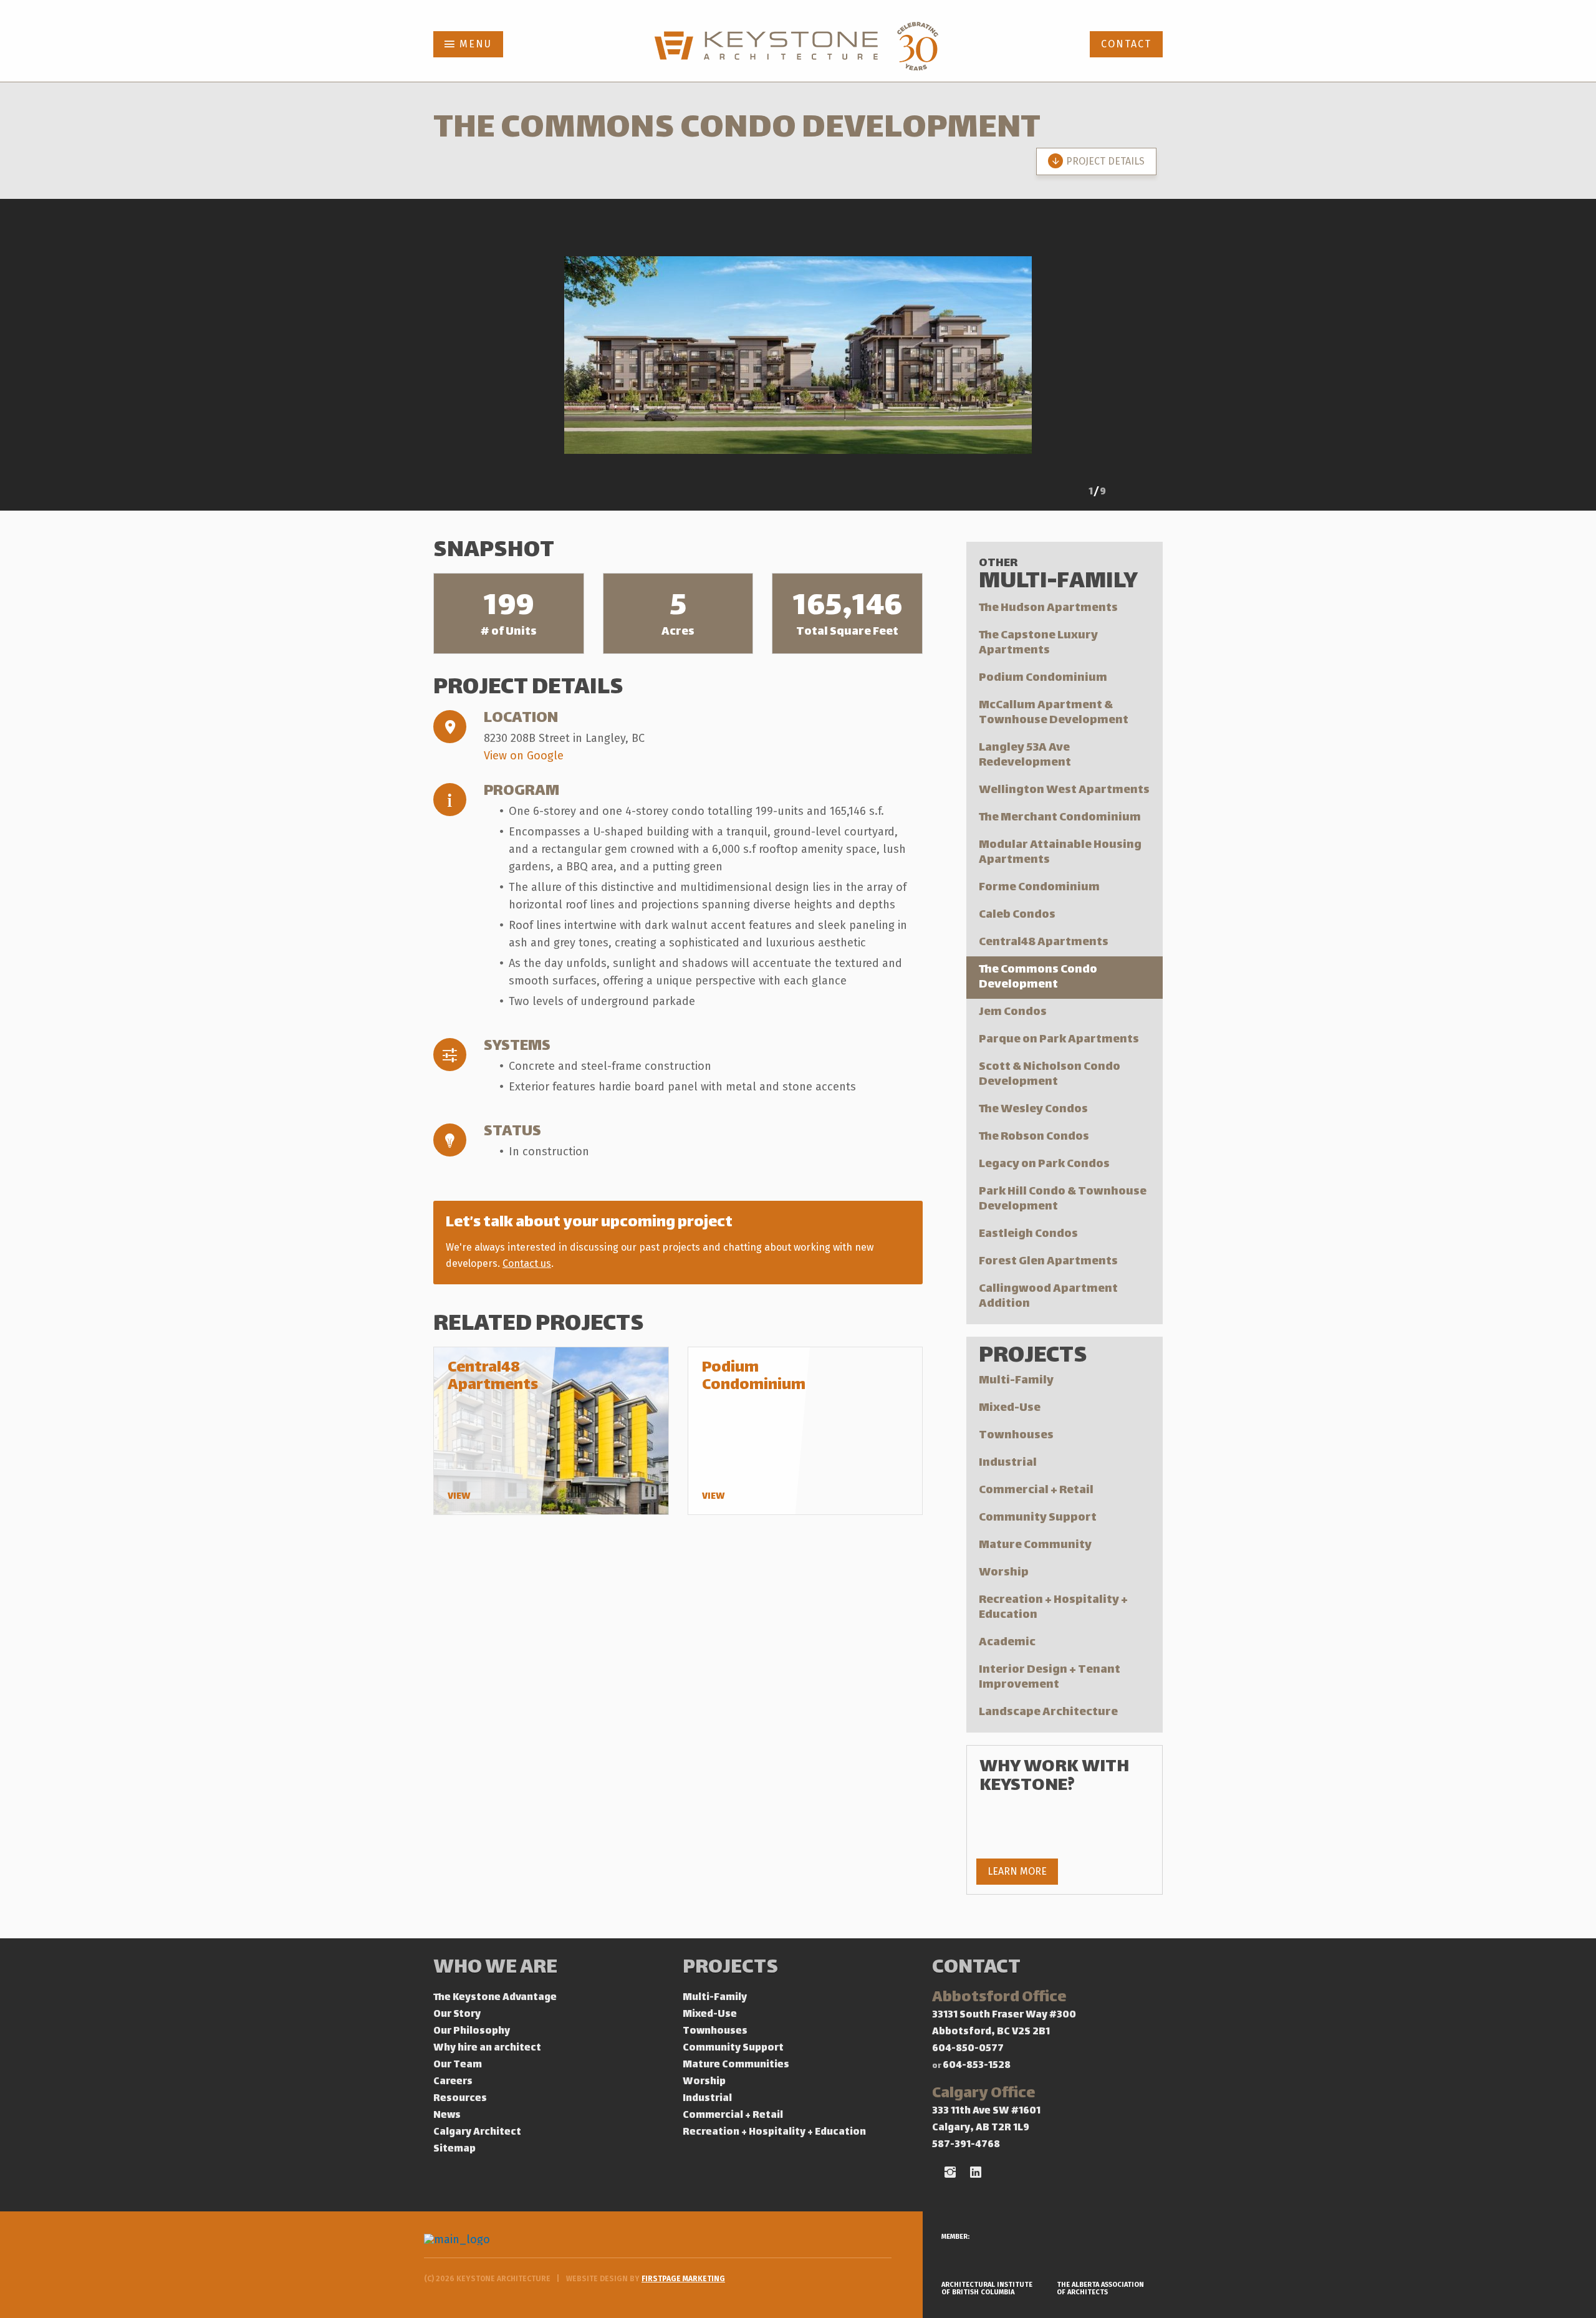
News (447, 2116)
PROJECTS (730, 1969)
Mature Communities (736, 2065)
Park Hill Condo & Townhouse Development (1063, 1199)
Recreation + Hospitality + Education (1053, 1608)
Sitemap (454, 2149)
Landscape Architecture (1048, 1712)
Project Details (1105, 161)
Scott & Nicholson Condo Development (1050, 1075)
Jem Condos (1013, 1012)
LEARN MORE (1017, 1871)
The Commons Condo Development (1038, 977)
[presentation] (1060, 494)
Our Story (457, 2015)
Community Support (1038, 1518)
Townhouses (1016, 1436)
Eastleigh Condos (1028, 1234)
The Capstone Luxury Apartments (1038, 643)
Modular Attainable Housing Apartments (1060, 853)
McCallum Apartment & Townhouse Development (1054, 713)
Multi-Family (1016, 1381)
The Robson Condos (1034, 1137)
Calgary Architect (477, 2133)
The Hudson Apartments (1048, 608)
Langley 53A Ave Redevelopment (1025, 755)
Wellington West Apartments (1064, 790)
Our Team (458, 2065)
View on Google (524, 756)
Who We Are (495, 1969)
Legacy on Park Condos (1044, 1164)
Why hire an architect (487, 2048)
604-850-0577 (968, 2049)
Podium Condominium (1043, 678)
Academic (1007, 1642)
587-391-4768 (966, 2145)
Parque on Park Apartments (1059, 1040)
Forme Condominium (1039, 887)
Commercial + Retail (1036, 1490)
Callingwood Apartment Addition (1048, 1296)
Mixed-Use (1010, 1408)
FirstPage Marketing (683, 2279)
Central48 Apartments (1044, 942)
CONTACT (1126, 44)
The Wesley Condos (1033, 1109)
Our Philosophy (472, 2032)
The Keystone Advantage (495, 1998)
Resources (460, 2099)
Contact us (527, 1263)
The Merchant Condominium (1060, 818)
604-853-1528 (977, 2066)
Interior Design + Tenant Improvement (1050, 1677)
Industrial (1008, 1463)
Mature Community (1035, 1545)
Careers (453, 2082)
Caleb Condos (1017, 915)
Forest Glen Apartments (1048, 1262)
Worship (1004, 1573)
